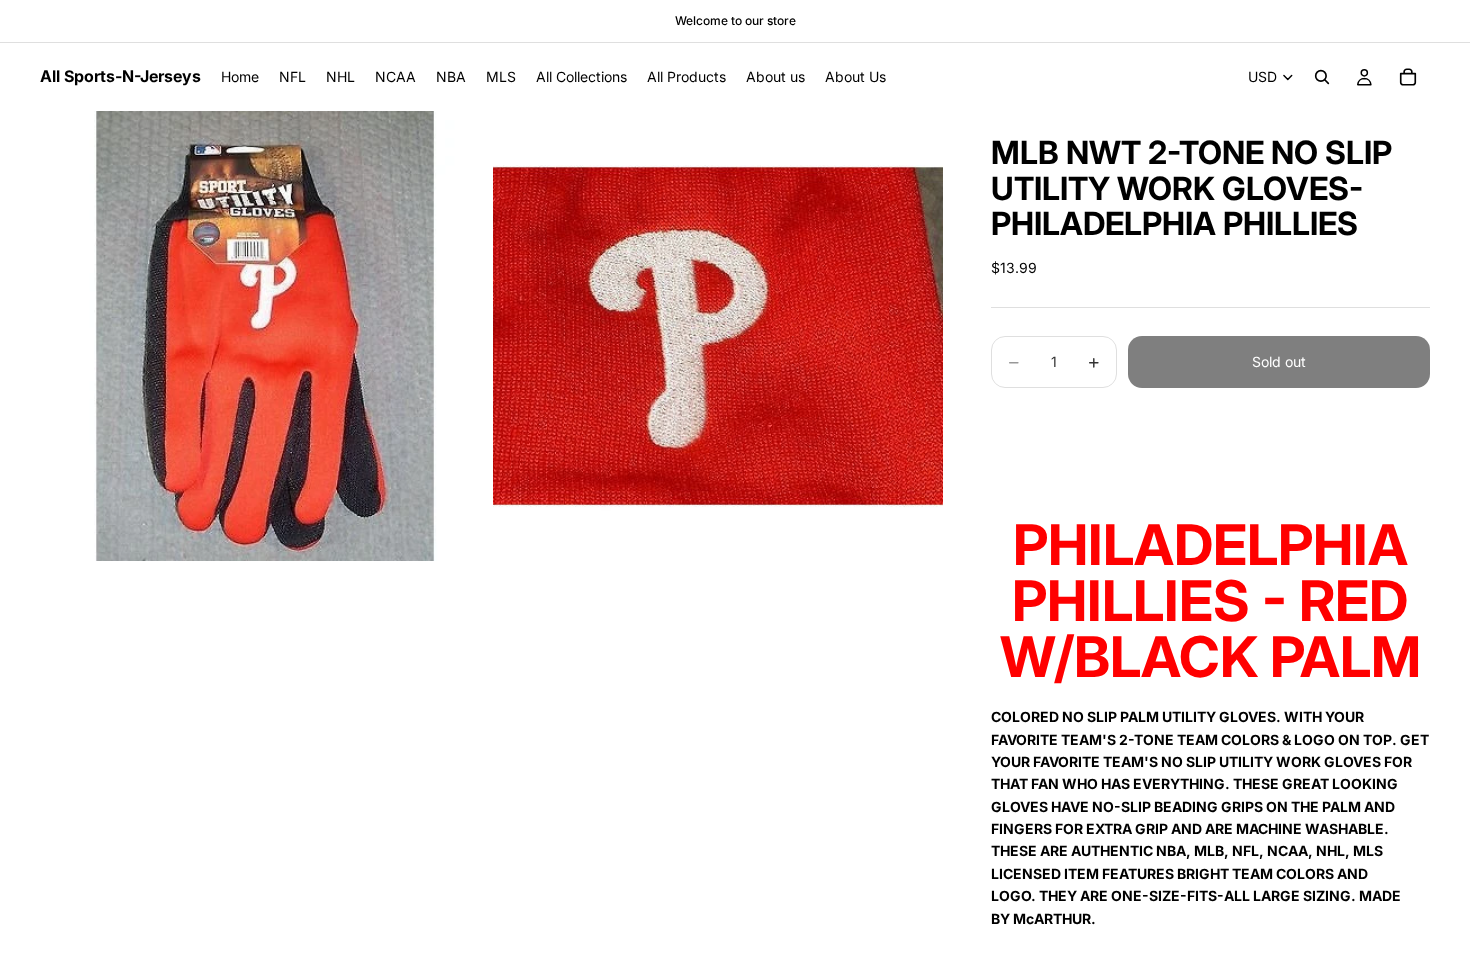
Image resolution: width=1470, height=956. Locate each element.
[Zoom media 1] (265, 336)
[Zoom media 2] (718, 336)
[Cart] (1408, 77)
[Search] (1322, 77)
